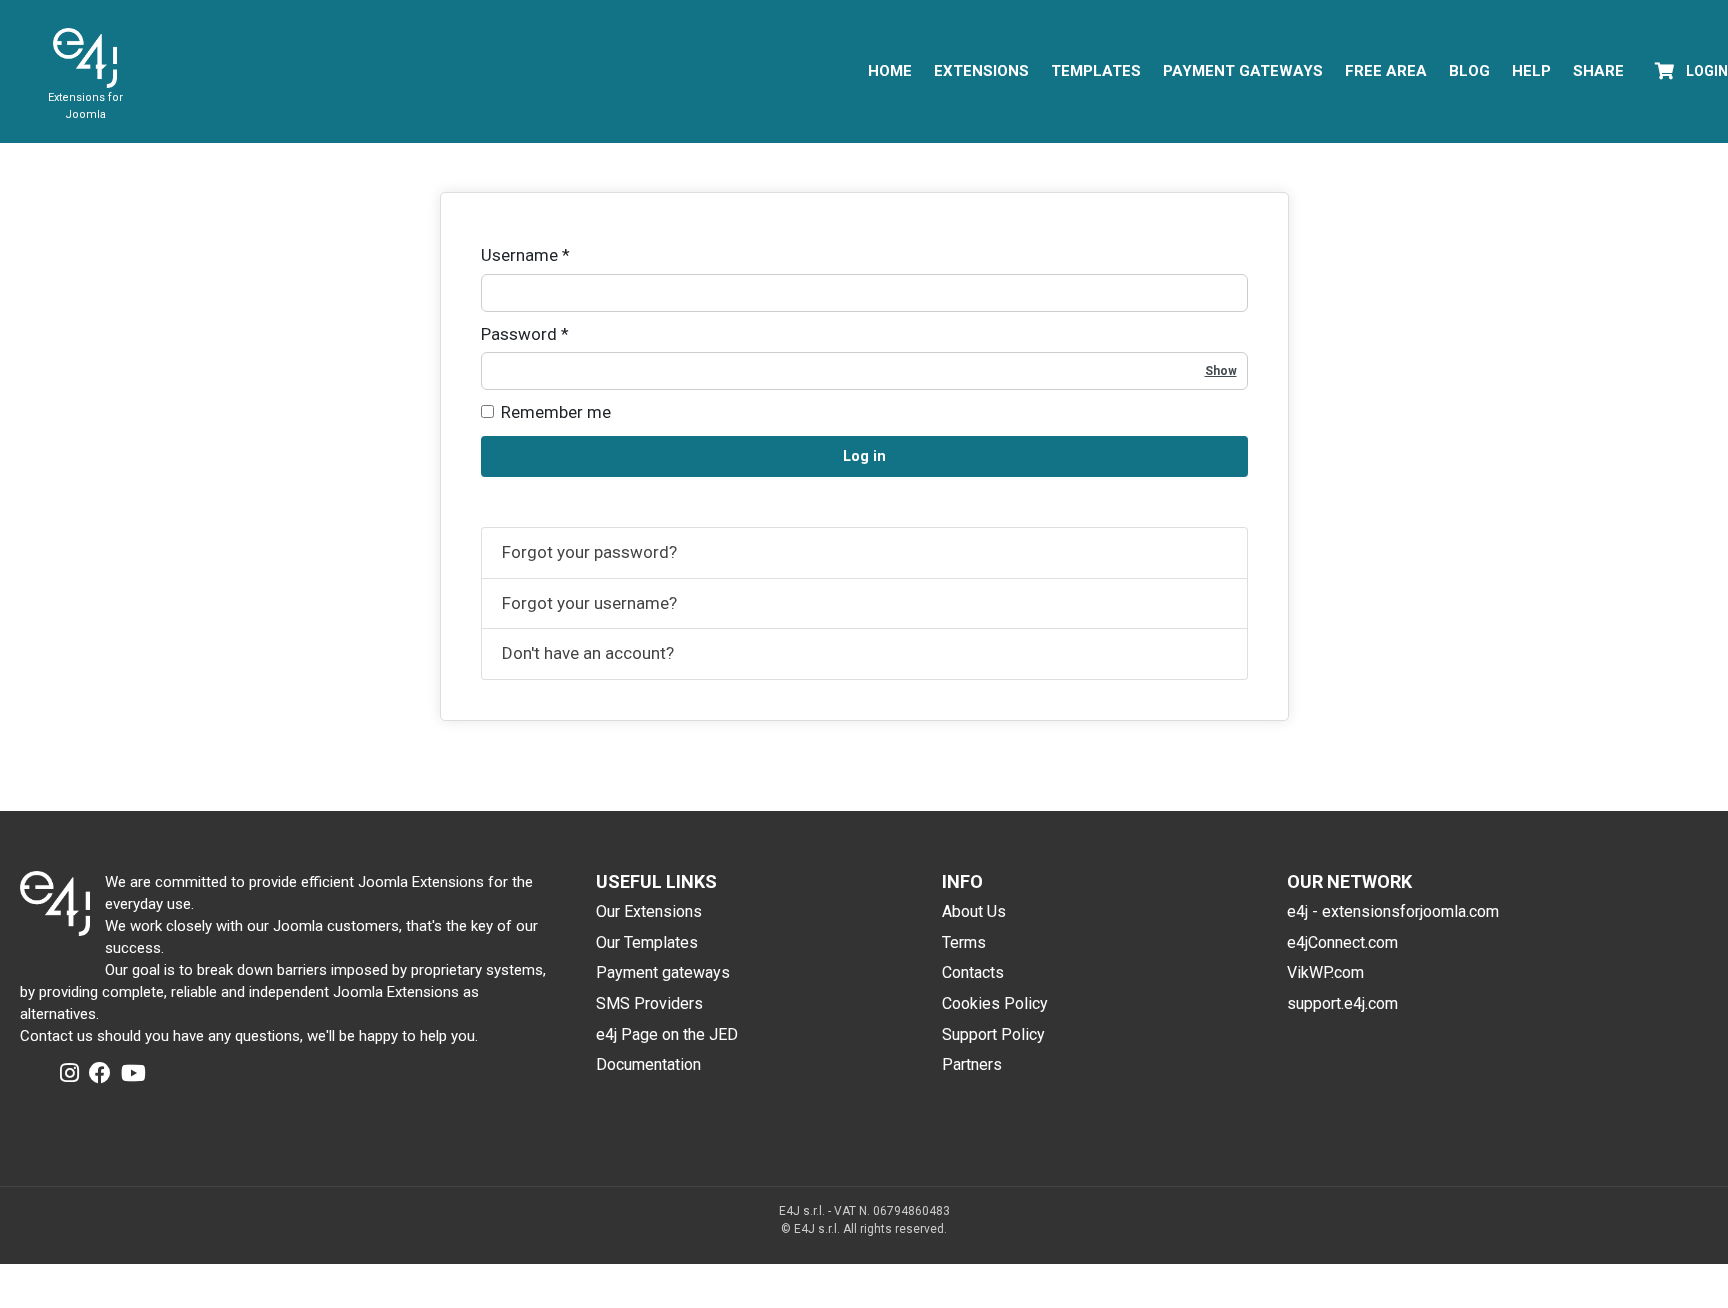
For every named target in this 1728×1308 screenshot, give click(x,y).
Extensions (981, 71)
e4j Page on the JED (667, 1034)
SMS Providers (649, 1003)
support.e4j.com (1342, 1003)
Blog (1469, 71)
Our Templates (647, 942)
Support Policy (993, 1034)
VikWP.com (1325, 972)
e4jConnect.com (1342, 942)
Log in (864, 456)
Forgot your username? (589, 603)
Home (890, 71)
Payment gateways (663, 972)
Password (525, 334)
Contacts (973, 972)
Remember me (556, 412)
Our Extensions (649, 911)
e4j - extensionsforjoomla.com (1393, 911)
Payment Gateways (1243, 71)
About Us (974, 911)
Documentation (648, 1064)
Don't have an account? (588, 653)
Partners (972, 1064)
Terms (964, 942)
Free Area (1386, 71)
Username (525, 255)
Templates (1096, 71)
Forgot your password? (589, 552)
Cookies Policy (995, 1003)
